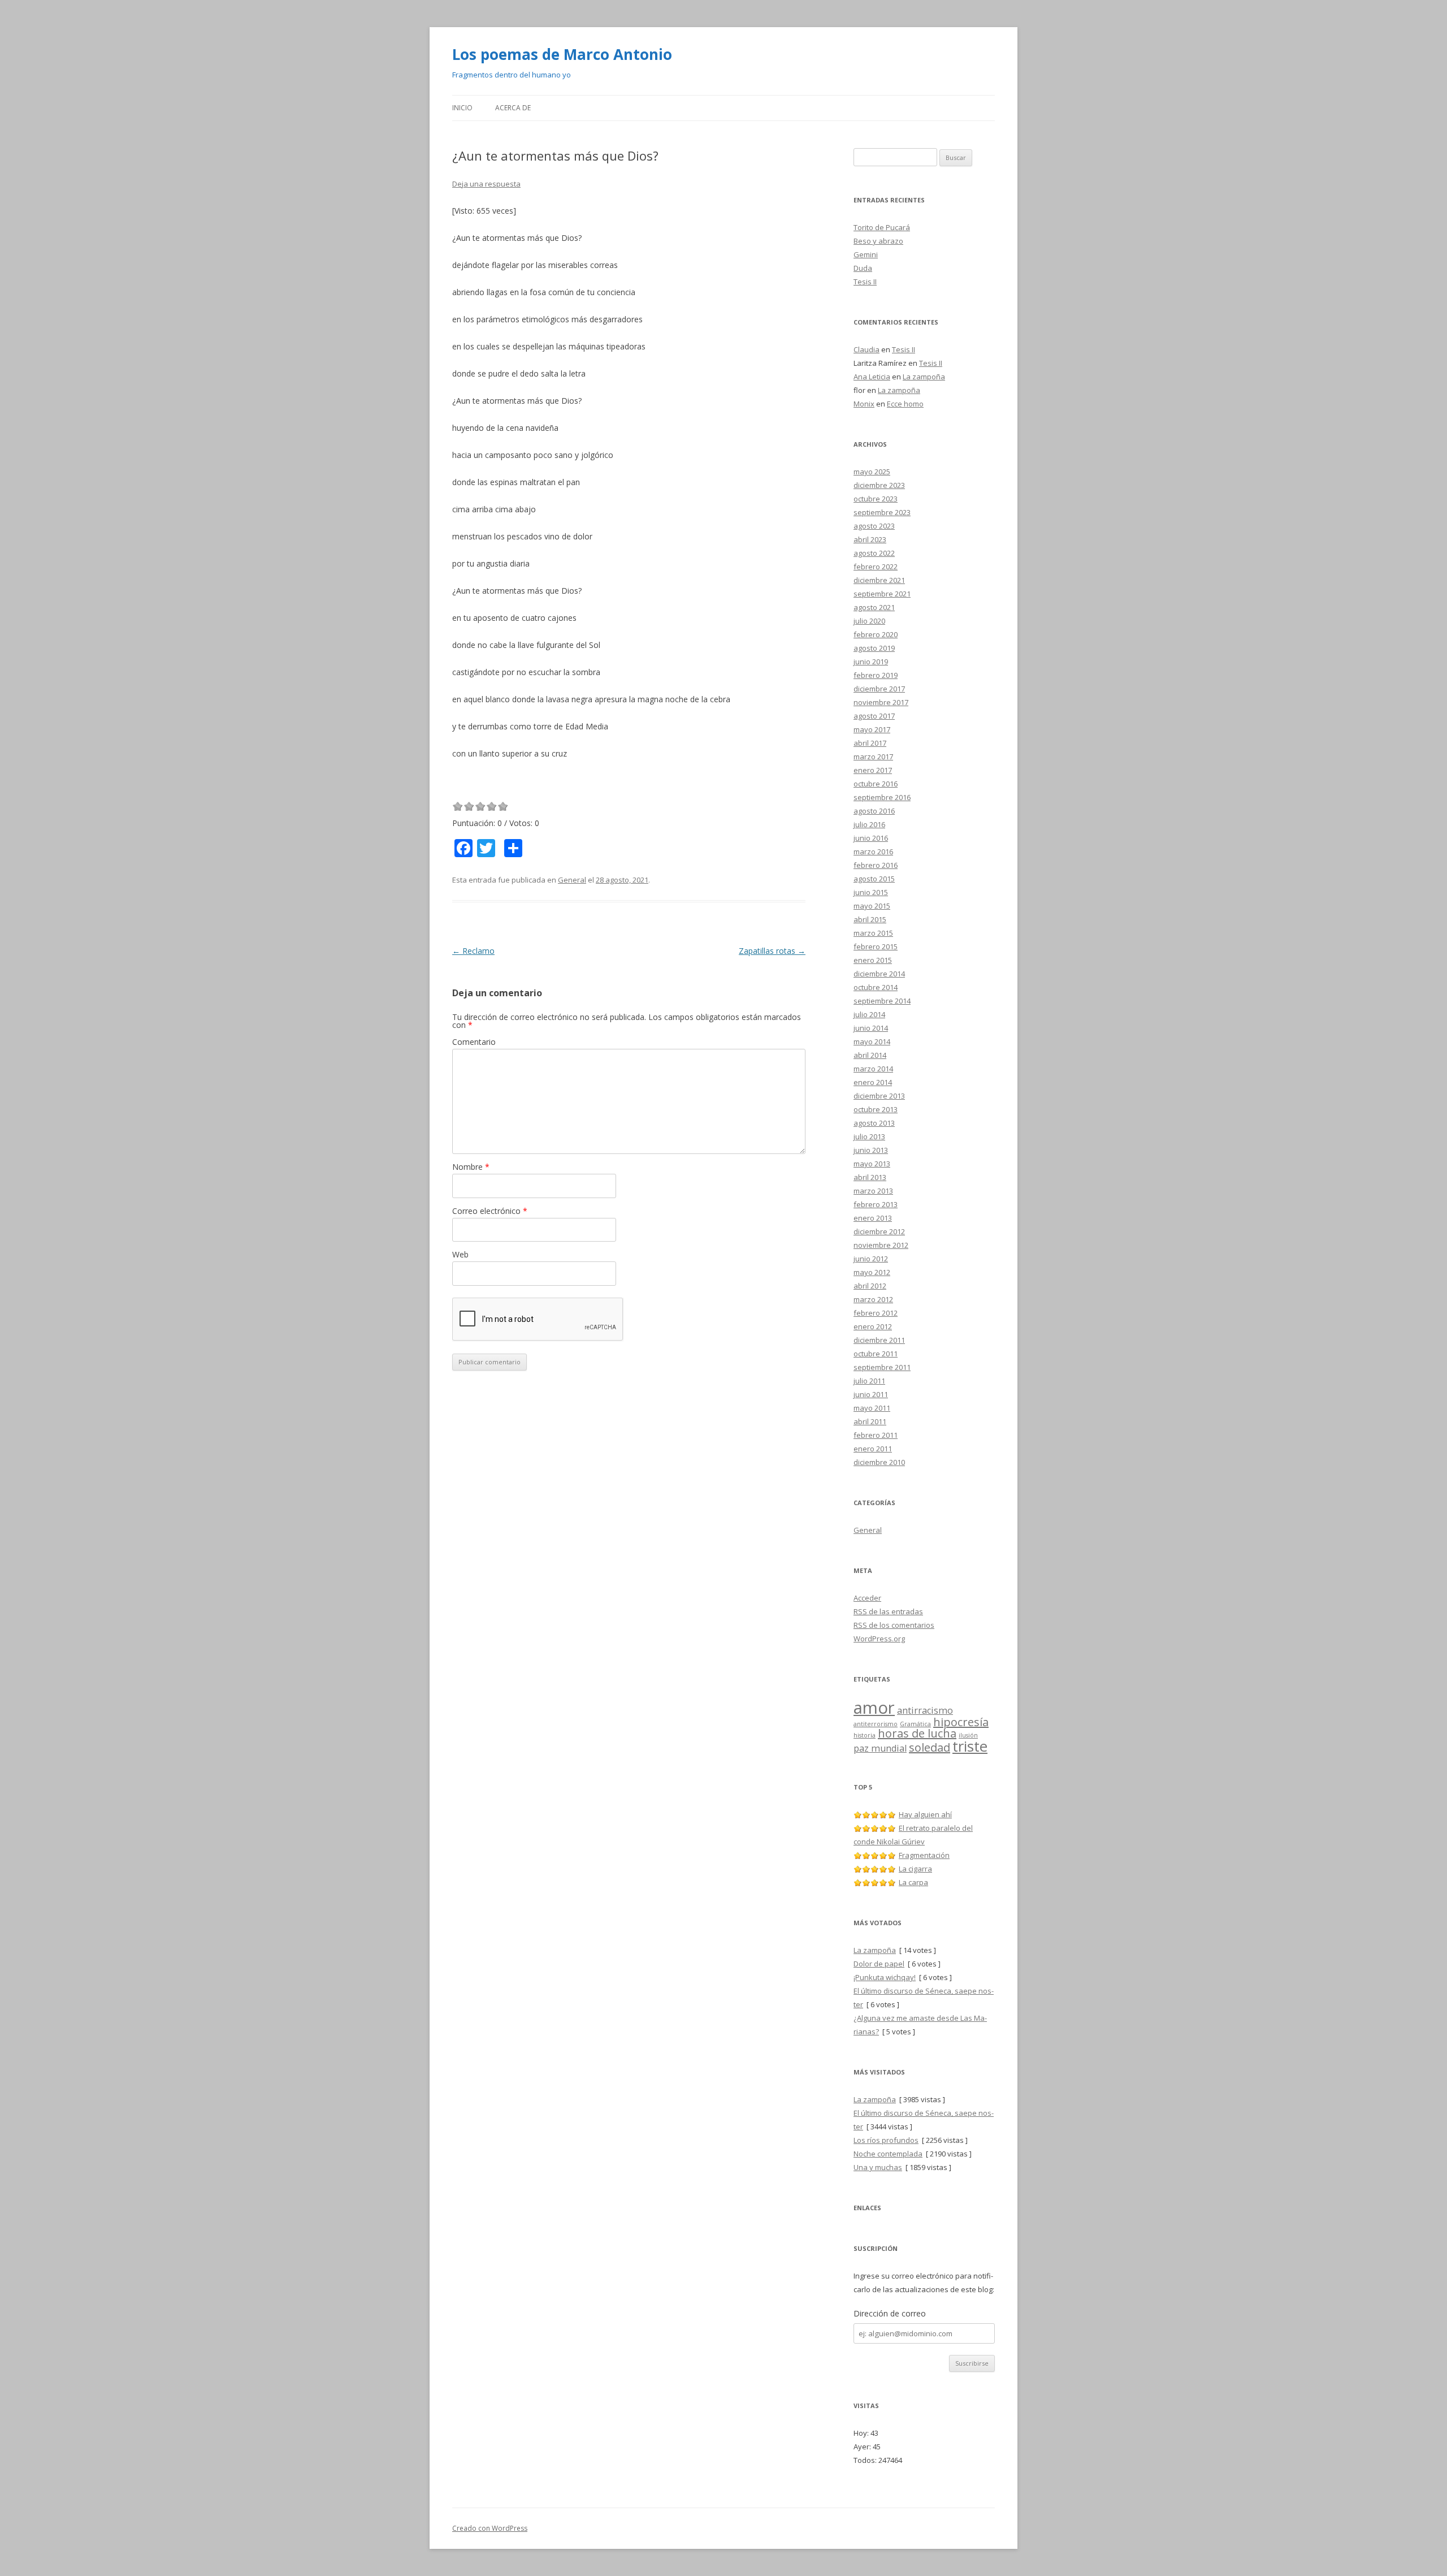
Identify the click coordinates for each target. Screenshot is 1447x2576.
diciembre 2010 (879, 1462)
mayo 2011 (872, 1408)
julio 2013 (869, 1136)
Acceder (867, 1598)
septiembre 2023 (882, 512)
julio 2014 (869, 1014)
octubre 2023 (876, 499)
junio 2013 (871, 1150)
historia (865, 1735)
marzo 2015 (873, 933)
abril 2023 (870, 539)
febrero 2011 (876, 1435)
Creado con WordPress (490, 2528)
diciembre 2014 (879, 974)
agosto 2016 (874, 811)
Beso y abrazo (878, 241)
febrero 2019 (876, 675)
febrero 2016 (876, 865)
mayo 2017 (872, 729)
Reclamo (473, 951)
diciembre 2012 (879, 1231)
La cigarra (915, 1869)
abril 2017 (870, 743)
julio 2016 (869, 824)
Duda (863, 268)
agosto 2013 (874, 1123)
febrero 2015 (876, 946)
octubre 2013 (876, 1109)
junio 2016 (871, 838)
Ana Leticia (872, 377)
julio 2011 (869, 1381)
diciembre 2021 (879, 580)
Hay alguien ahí (925, 1814)
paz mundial (880, 1748)
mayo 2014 (872, 1041)
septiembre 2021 (882, 594)
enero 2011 (873, 1449)
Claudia (867, 349)
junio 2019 (871, 662)
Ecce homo (905, 404)
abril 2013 (870, 1177)
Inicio (462, 108)
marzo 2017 (873, 757)
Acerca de (513, 108)
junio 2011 (871, 1394)
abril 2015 (870, 919)
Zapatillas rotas (772, 951)
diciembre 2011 (879, 1340)
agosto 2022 (874, 553)
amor (874, 1708)
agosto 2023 (874, 526)
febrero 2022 (876, 567)
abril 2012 (870, 1286)
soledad (930, 1747)
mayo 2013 (872, 1164)
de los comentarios (894, 1625)
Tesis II (865, 282)
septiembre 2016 (882, 797)
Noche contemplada (888, 2154)
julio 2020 (869, 621)
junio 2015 (871, 892)
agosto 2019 (874, 648)
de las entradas (888, 1611)
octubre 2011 (876, 1354)
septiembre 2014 (882, 1001)
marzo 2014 (873, 1069)
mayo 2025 (872, 472)
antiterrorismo (876, 1724)
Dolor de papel (879, 1964)
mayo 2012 (872, 1272)
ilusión (968, 1735)
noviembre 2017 (881, 702)
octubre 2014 (876, 987)
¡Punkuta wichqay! (885, 1977)
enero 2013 (873, 1218)
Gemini (866, 254)
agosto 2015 (874, 879)
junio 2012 (871, 1259)
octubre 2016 (876, 784)
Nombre (471, 1167)
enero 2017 (873, 770)
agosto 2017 (874, 716)
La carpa (913, 1882)
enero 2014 (873, 1082)
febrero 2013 (876, 1204)
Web (460, 1254)
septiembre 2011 (882, 1367)
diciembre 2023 (879, 485)
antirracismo (925, 1710)
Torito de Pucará (882, 227)
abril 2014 (870, 1055)
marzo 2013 (873, 1191)
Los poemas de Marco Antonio (562, 54)
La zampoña (924, 377)
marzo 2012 (873, 1299)
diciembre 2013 (879, 1096)
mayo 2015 (872, 906)
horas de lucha (917, 1733)
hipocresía (961, 1722)
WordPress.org (879, 1639)
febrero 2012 (876, 1313)
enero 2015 (873, 960)
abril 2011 (870, 1421)
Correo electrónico (490, 1211)
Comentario (474, 1042)
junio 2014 (871, 1028)
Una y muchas (878, 2167)
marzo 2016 (873, 852)
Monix (864, 404)
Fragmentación (924, 1855)
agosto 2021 (874, 607)
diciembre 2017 (879, 689)
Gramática (915, 1724)
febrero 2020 (876, 634)
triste (970, 1746)
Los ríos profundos (886, 2140)
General (572, 880)
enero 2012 (873, 1326)
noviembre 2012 (881, 1245)
